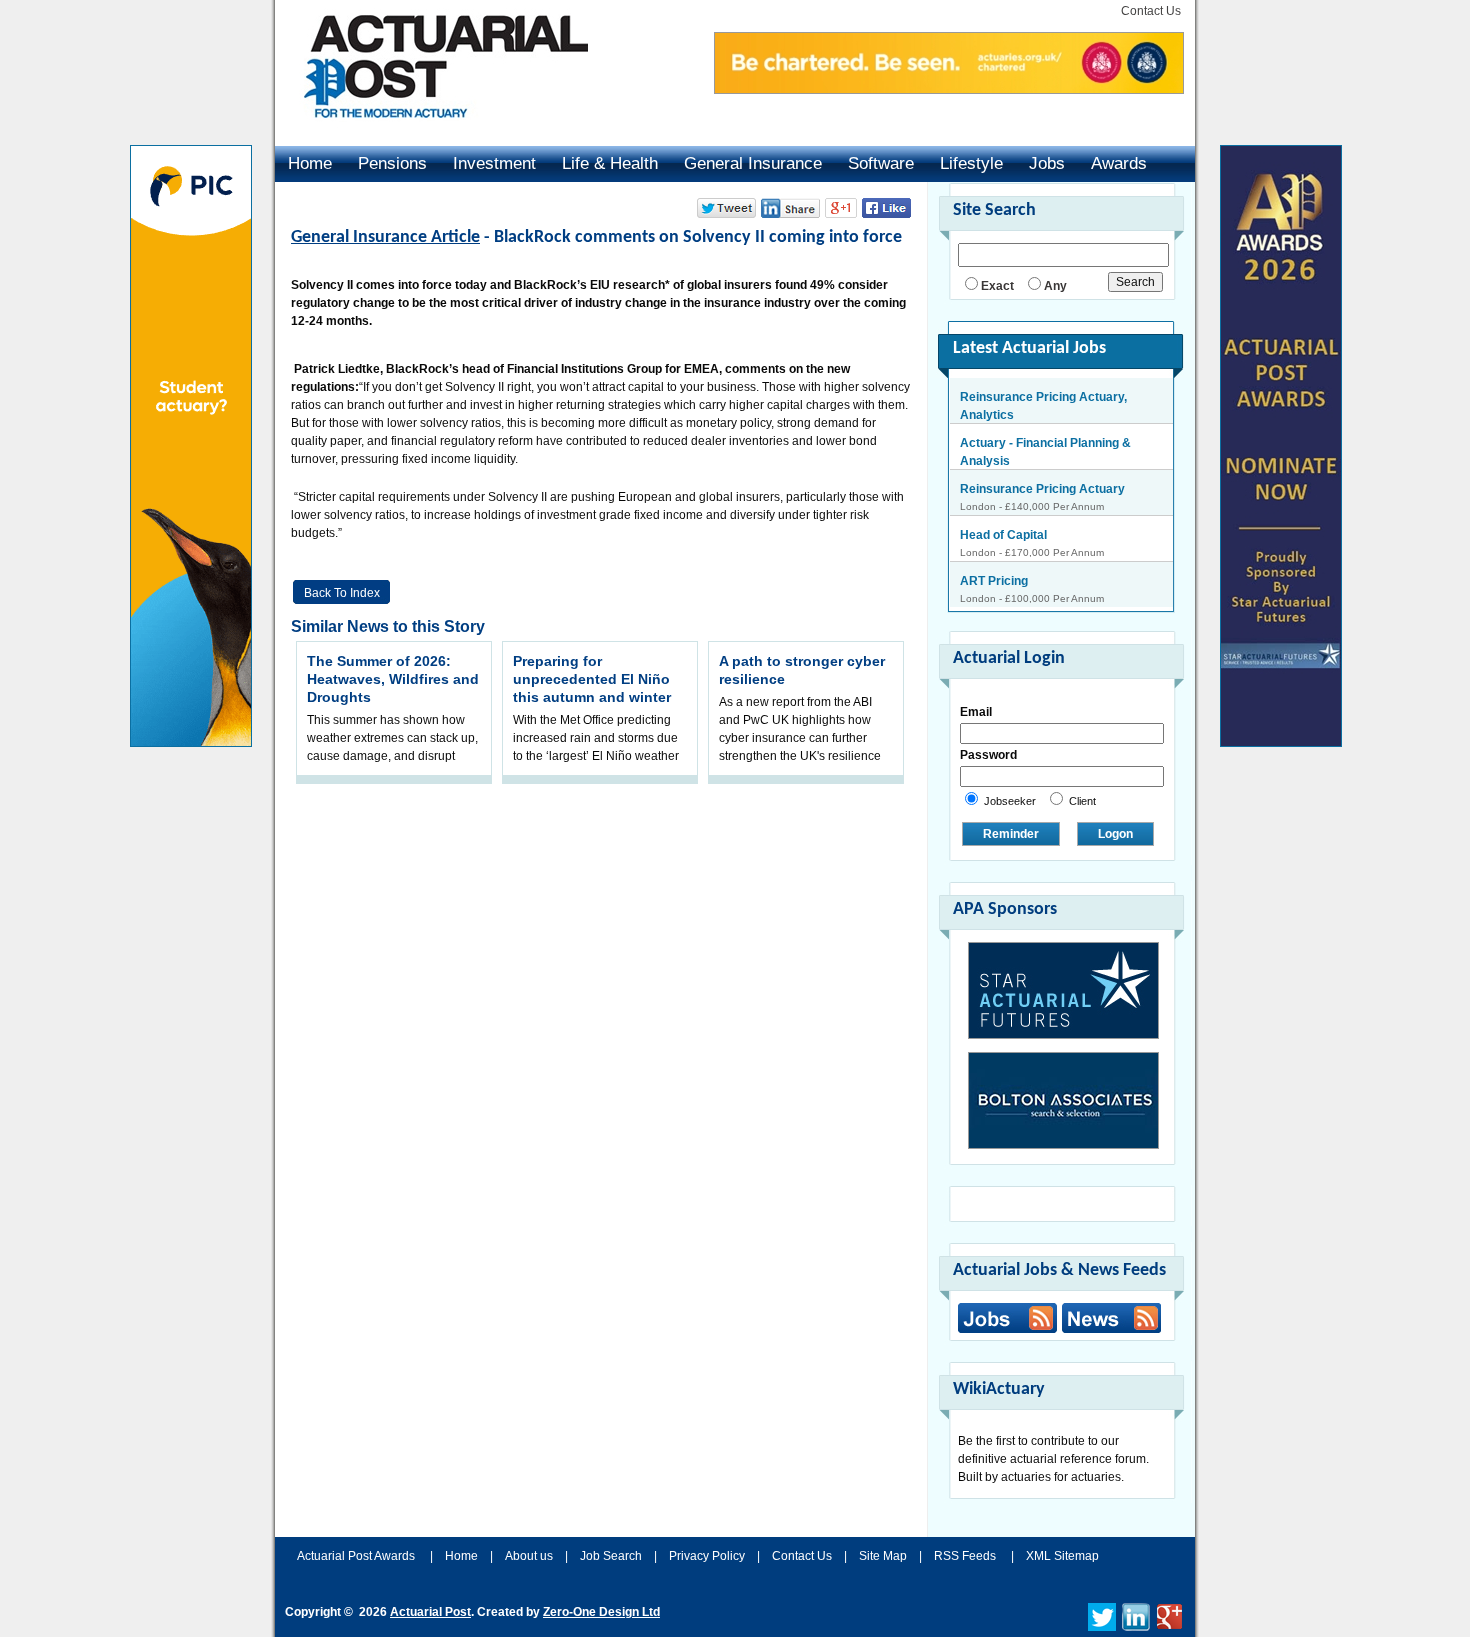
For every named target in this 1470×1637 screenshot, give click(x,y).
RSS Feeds (965, 1556)
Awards (1119, 163)
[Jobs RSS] (1007, 1318)
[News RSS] (1109, 1320)
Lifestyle (971, 163)
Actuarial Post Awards (357, 1556)
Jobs (1047, 163)
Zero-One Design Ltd (601, 1612)
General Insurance (753, 163)
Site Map (883, 1556)
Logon (1115, 834)
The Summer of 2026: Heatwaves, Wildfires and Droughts (393, 679)
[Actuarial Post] (432, 130)
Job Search (611, 1556)
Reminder (1011, 834)
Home (310, 163)
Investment (494, 163)
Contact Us (1151, 11)
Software (881, 163)
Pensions (392, 163)
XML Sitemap (1062, 1556)
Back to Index (342, 593)
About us (529, 1556)
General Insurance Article (385, 237)
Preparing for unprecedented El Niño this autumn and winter (592, 679)
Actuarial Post (430, 1612)
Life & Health (610, 163)
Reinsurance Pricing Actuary (1042, 470)
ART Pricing (994, 562)
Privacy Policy (707, 1556)
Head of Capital (1003, 516)
